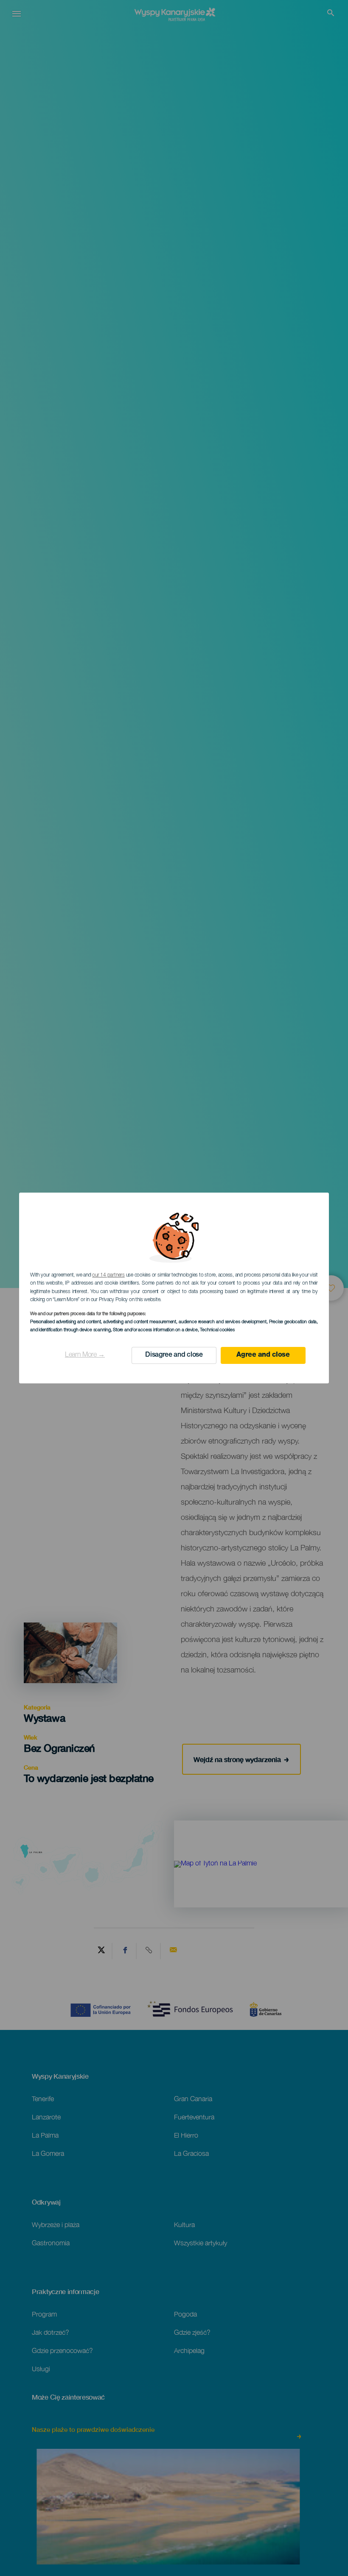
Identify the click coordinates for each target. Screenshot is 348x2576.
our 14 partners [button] (108, 1275)
